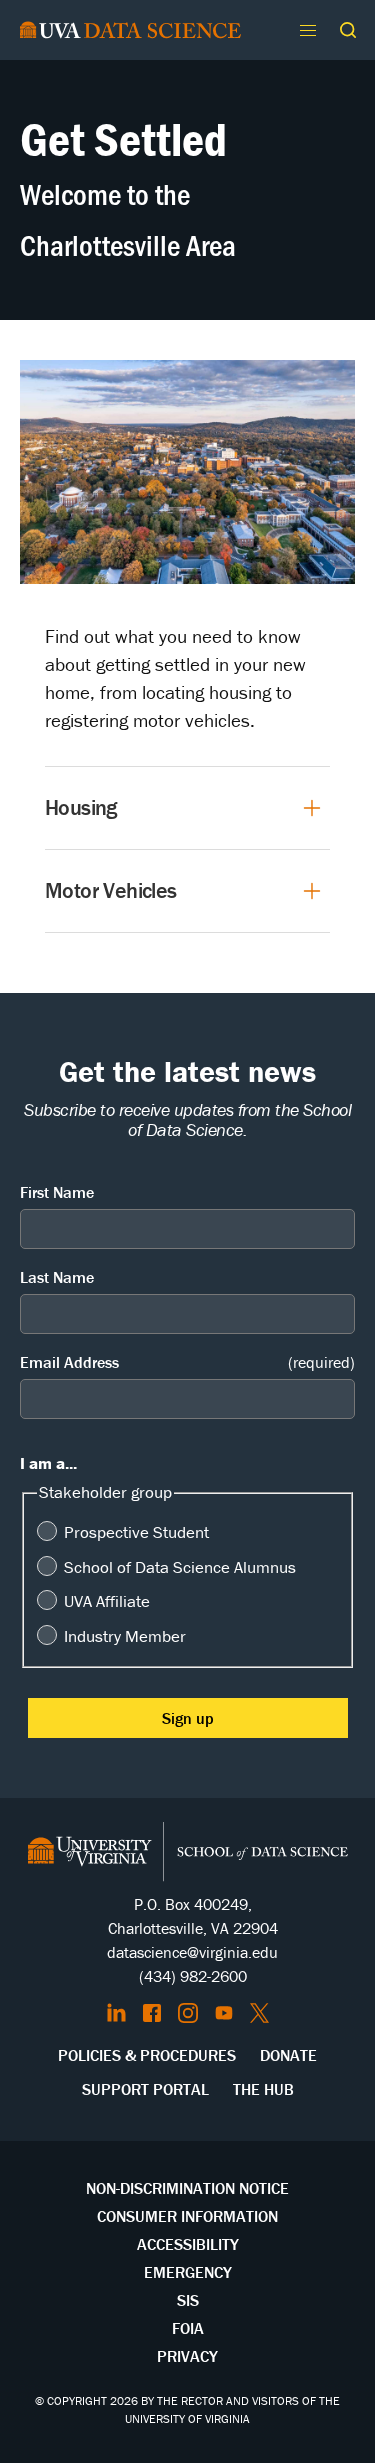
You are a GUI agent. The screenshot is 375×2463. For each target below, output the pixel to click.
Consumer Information (187, 2216)
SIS (188, 2300)
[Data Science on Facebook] (152, 2013)
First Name (57, 1192)
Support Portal (145, 2089)
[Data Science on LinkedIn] (116, 2013)
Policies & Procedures (147, 2055)
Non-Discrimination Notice (187, 2188)
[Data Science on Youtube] (224, 2013)
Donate (288, 2055)
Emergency (188, 2272)
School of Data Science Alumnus (180, 1567)
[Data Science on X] (259, 2013)
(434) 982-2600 (193, 1976)
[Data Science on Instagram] (188, 2013)
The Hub (263, 2089)
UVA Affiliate (107, 1601)
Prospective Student (136, 1532)
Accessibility (188, 2244)
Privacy (187, 2356)
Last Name (57, 1277)
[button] (348, 30)
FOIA (188, 2328)
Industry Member (125, 1636)
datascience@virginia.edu (192, 1952)
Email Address (187, 1362)
